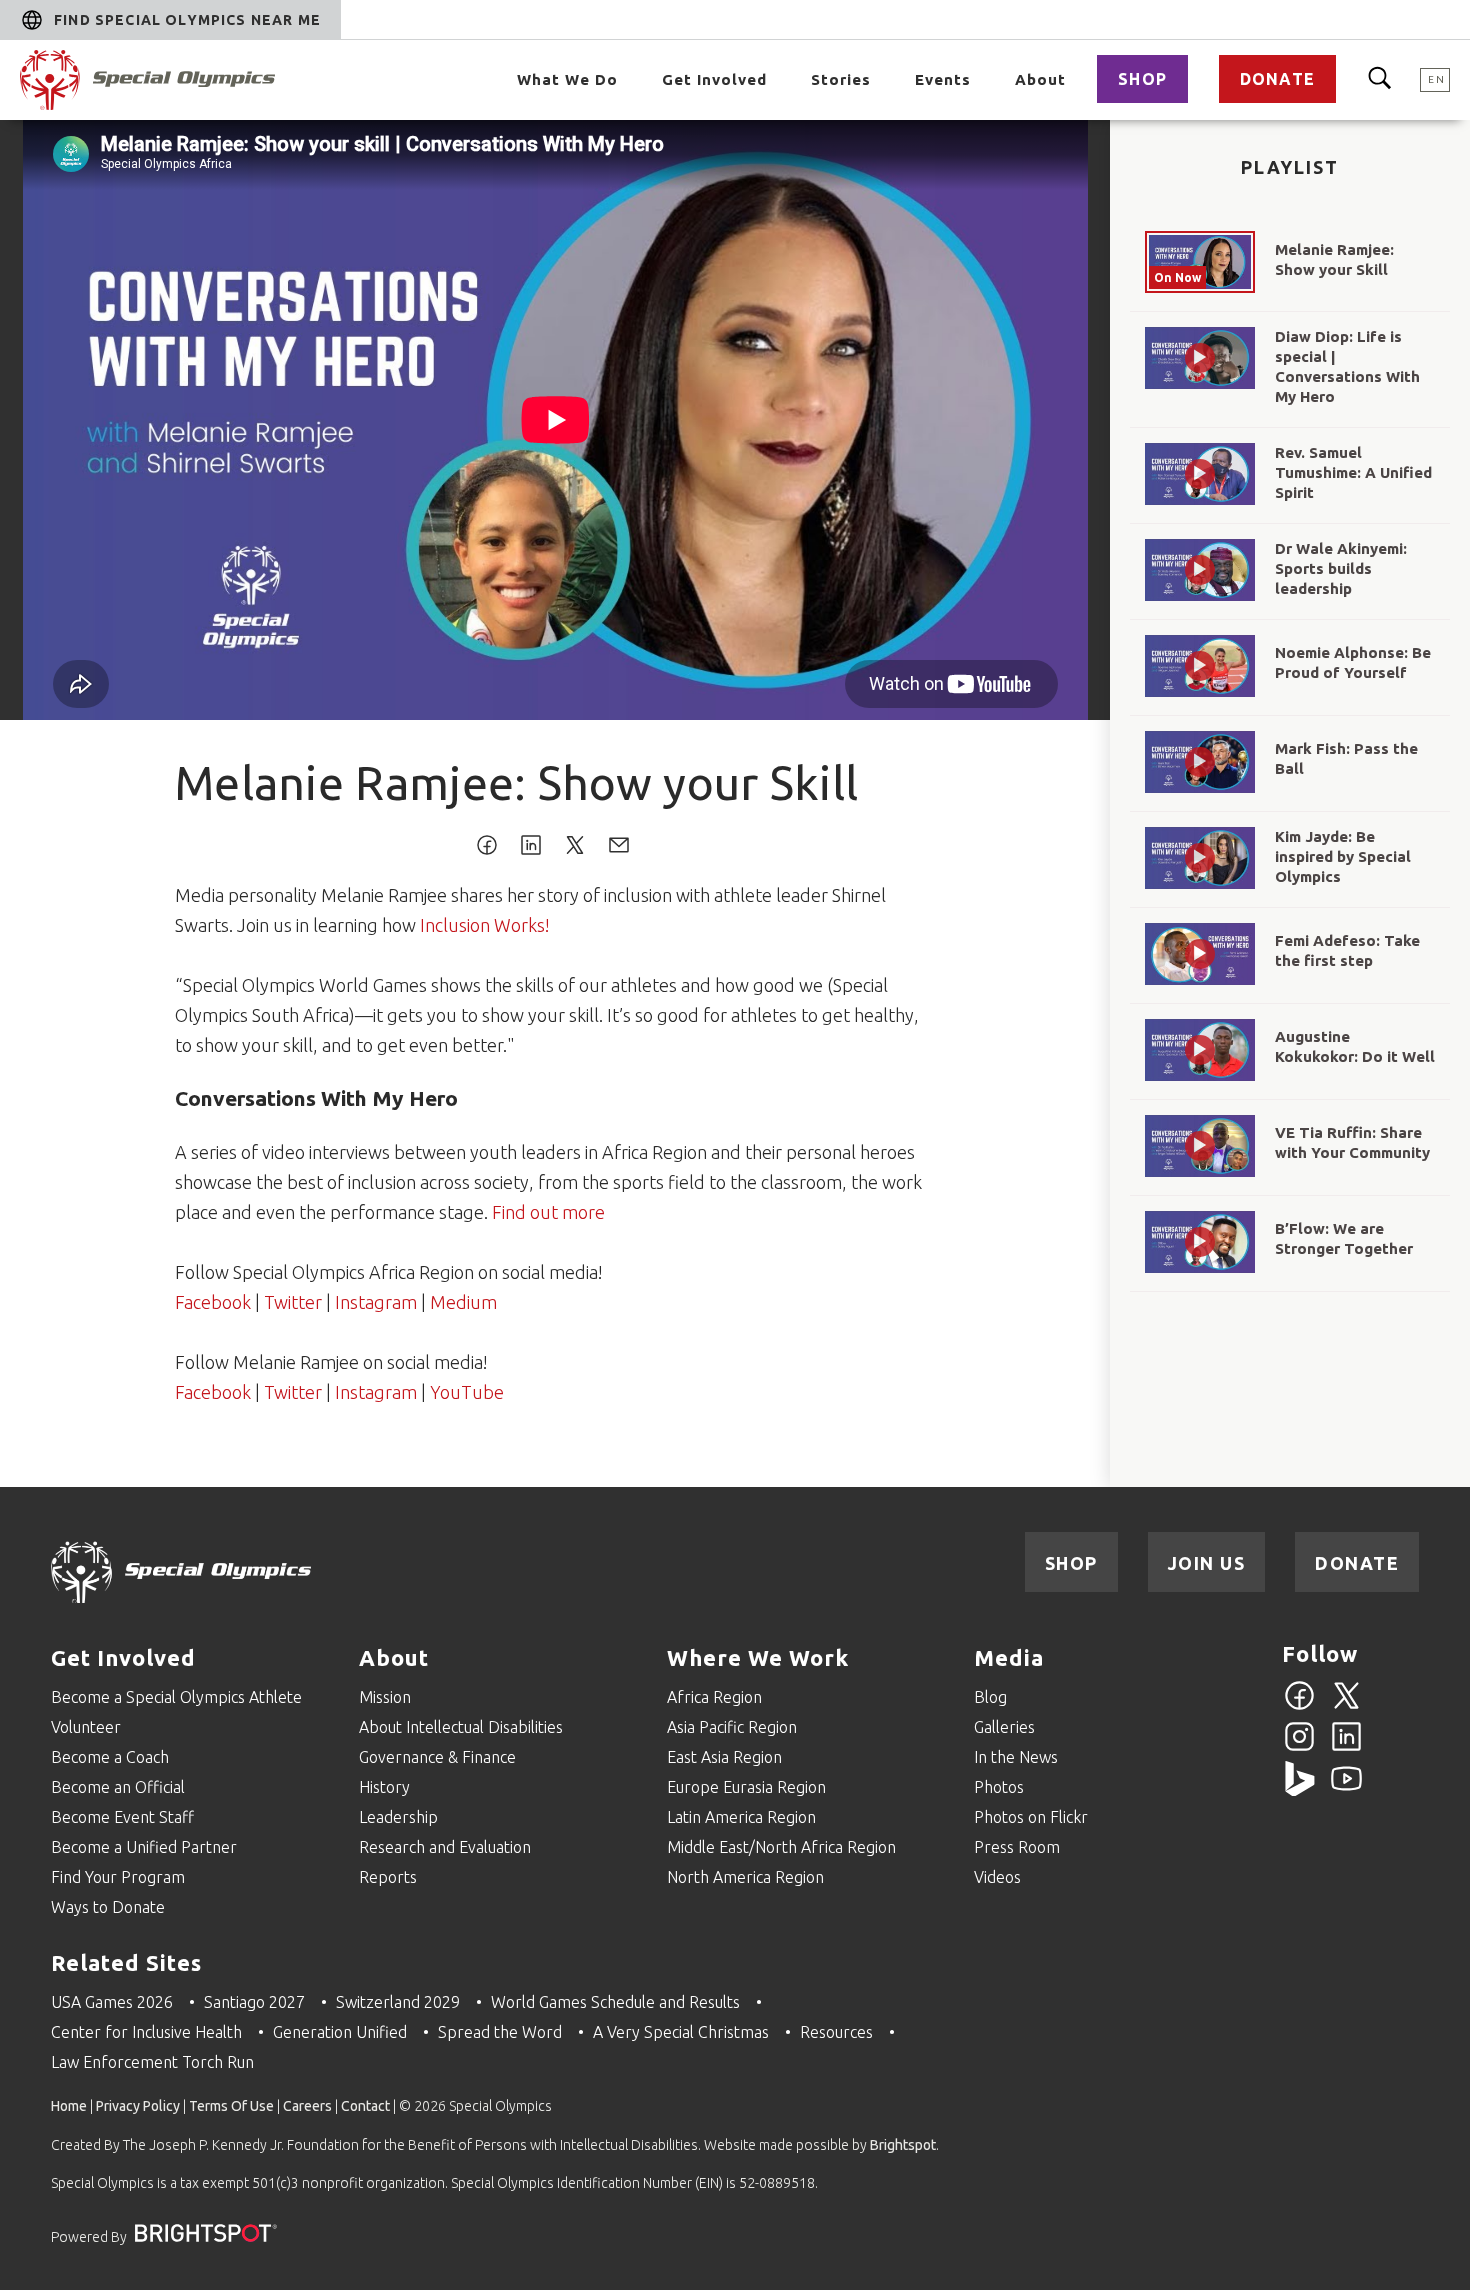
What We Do (567, 79)
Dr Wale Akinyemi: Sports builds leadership (1341, 568)
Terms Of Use (231, 2106)
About (1040, 79)
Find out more (548, 1212)
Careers (307, 2106)
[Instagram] (1299, 1748)
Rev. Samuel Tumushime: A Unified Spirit (1353, 472)
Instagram (376, 1302)
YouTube (467, 1392)
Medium (463, 1302)
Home (69, 2106)
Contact (365, 2106)
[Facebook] (1299, 1707)
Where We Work (758, 1657)
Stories (841, 79)
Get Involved (714, 79)
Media (1009, 1657)
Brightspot (903, 2145)
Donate (1277, 79)
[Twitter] (1346, 1707)
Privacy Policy (138, 2106)
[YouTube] (1346, 1790)
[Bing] (1299, 1790)
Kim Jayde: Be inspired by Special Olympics (1343, 856)
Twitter (293, 1302)
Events (943, 79)
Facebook (213, 1302)
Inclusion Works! (485, 925)
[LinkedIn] (1346, 1748)
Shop (1142, 79)
